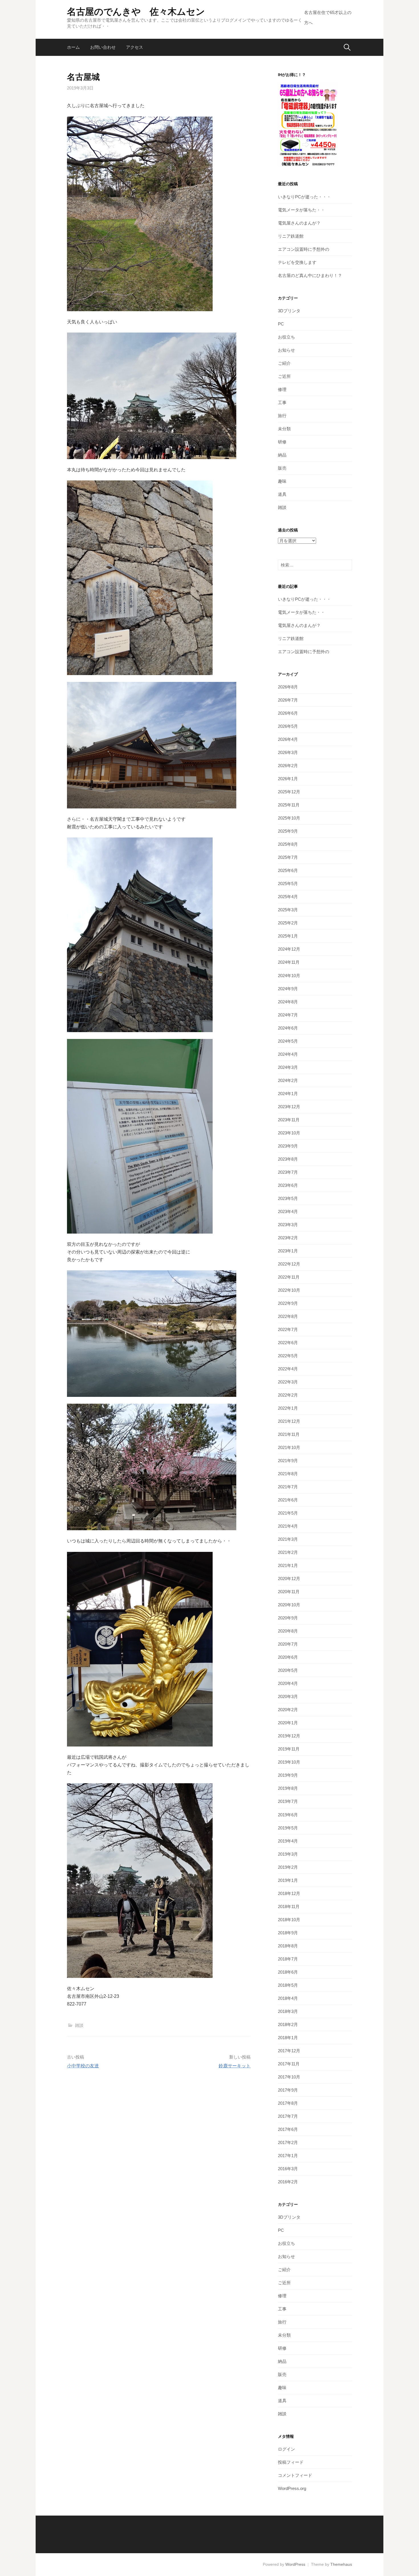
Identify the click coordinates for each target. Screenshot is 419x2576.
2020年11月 (289, 1592)
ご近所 (284, 376)
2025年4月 (288, 897)
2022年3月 (288, 1382)
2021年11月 (289, 1434)
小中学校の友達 (83, 2066)
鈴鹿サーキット (235, 2066)
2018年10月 (289, 1920)
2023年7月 (288, 1172)
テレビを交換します (297, 262)
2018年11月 (289, 1906)
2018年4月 (288, 1998)
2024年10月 (289, 976)
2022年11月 (289, 1277)
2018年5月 (288, 1985)
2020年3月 (288, 1696)
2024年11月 (289, 962)
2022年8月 (288, 1316)
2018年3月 (288, 2011)
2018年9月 (288, 1933)
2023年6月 (288, 1185)
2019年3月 (288, 1854)
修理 (282, 389)
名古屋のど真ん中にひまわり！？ (310, 275)
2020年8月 (288, 1631)
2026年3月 (288, 752)
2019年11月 (289, 1749)
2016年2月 (288, 2182)
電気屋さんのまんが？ (299, 223)
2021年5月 (288, 1513)
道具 (282, 494)
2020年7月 (288, 1644)
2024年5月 (288, 1041)
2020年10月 (289, 1605)
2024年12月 (289, 949)
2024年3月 (288, 1067)
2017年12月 (289, 2051)
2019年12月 (289, 1736)
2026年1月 (288, 779)
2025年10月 (289, 818)
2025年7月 (288, 857)
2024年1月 (288, 1094)
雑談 (79, 2025)
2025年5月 (288, 884)
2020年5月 (288, 1670)
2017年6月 (288, 2129)
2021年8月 (288, 1474)
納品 (282, 455)
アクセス (135, 47)
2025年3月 (288, 910)
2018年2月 (288, 2024)
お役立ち (286, 337)
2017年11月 (289, 2064)
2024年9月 (288, 989)
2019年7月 (288, 1801)
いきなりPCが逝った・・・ (304, 197)
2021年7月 (288, 1487)
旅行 (282, 416)
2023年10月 (289, 1133)
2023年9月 (288, 1146)
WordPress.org (292, 2488)
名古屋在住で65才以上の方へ (328, 18)
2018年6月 (288, 1972)
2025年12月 (289, 792)
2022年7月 (288, 1329)
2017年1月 (288, 2156)
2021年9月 (288, 1461)
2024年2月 (288, 1080)
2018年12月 (289, 1893)
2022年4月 (288, 1369)
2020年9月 (288, 1618)
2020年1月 (288, 1723)
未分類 (284, 429)
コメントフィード (295, 2475)
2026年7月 (288, 700)
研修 (282, 442)
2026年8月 (288, 687)
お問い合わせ (103, 47)
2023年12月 (289, 1107)
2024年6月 (288, 1028)
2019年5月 (288, 1828)
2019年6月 (288, 1815)
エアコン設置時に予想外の (304, 249)
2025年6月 (288, 870)
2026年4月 (288, 739)
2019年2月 (288, 1867)
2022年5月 (288, 1356)
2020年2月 (288, 1710)
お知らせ (286, 350)
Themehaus (341, 2564)
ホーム (73, 47)
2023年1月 (288, 1251)
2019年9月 (288, 1775)
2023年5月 (288, 1198)
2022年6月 (288, 1343)
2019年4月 (288, 1841)
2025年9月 (288, 831)
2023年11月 (289, 1120)
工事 (282, 402)
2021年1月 (288, 1565)
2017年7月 (288, 2116)
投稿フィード (291, 2462)
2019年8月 (288, 1788)
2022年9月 (288, 1303)
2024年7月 (288, 1015)
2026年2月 (288, 766)
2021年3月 (288, 1539)
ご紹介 (284, 363)
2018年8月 (288, 1946)
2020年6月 (288, 1657)
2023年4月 (288, 1211)
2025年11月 (289, 805)
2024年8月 (288, 1002)
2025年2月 (288, 923)
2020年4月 (288, 1683)
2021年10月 (289, 1447)
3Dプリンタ (289, 311)
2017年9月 (288, 2090)
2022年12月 (289, 1264)
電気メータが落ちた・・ (301, 210)
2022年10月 (289, 1290)
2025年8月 (288, 844)
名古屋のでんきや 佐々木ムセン (136, 12)
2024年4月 (288, 1054)
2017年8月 (288, 2103)
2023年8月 (288, 1159)
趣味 (282, 481)
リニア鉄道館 (291, 236)
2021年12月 (289, 1421)
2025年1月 (288, 936)
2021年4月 (288, 1526)
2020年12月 (289, 1579)
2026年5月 (288, 726)
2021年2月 (288, 1552)
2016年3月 (288, 2169)
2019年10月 (289, 1762)
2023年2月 (288, 1238)
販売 (282, 468)
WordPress (295, 2564)
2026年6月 (288, 713)
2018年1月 (288, 2038)
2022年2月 (288, 1395)
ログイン (286, 2449)
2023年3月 (288, 1225)
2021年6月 (288, 1500)
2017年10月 (289, 2077)
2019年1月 (288, 1880)
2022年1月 (288, 1408)
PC (281, 324)
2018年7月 (288, 1959)
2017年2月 (288, 2142)
